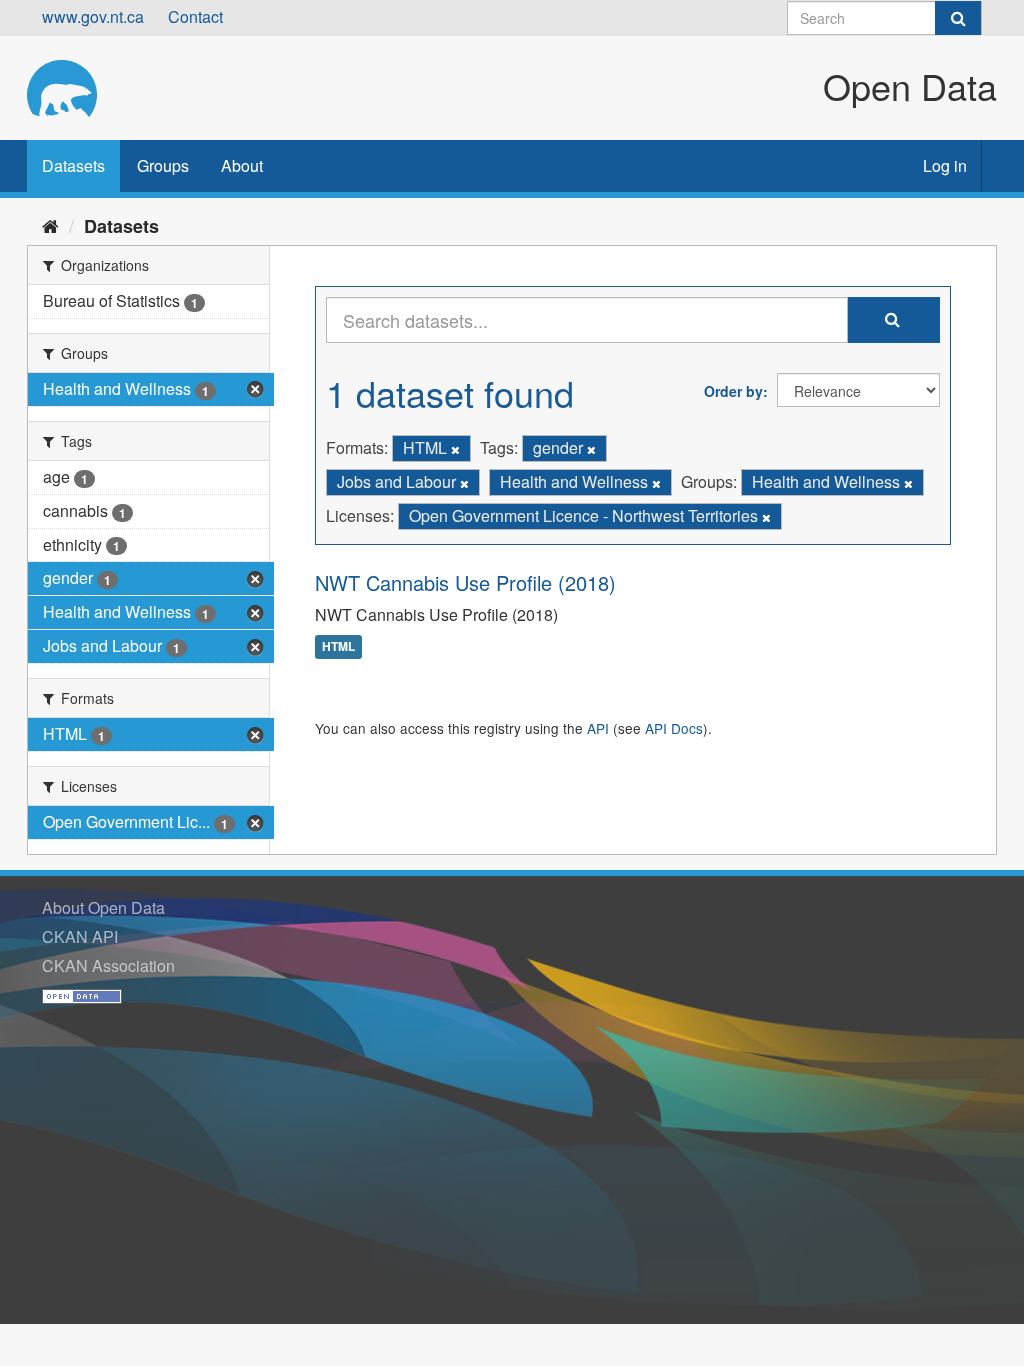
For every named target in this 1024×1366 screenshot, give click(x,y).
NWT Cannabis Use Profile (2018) (465, 582)
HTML (338, 647)
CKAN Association (108, 965)
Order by (733, 391)
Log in (945, 165)
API (598, 728)
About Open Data (103, 907)
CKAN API (80, 936)
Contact (195, 16)
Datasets (73, 165)
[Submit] (958, 18)
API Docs (674, 728)
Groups (163, 165)
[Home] (50, 225)
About (242, 165)
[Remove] (455, 449)
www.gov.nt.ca (93, 16)
